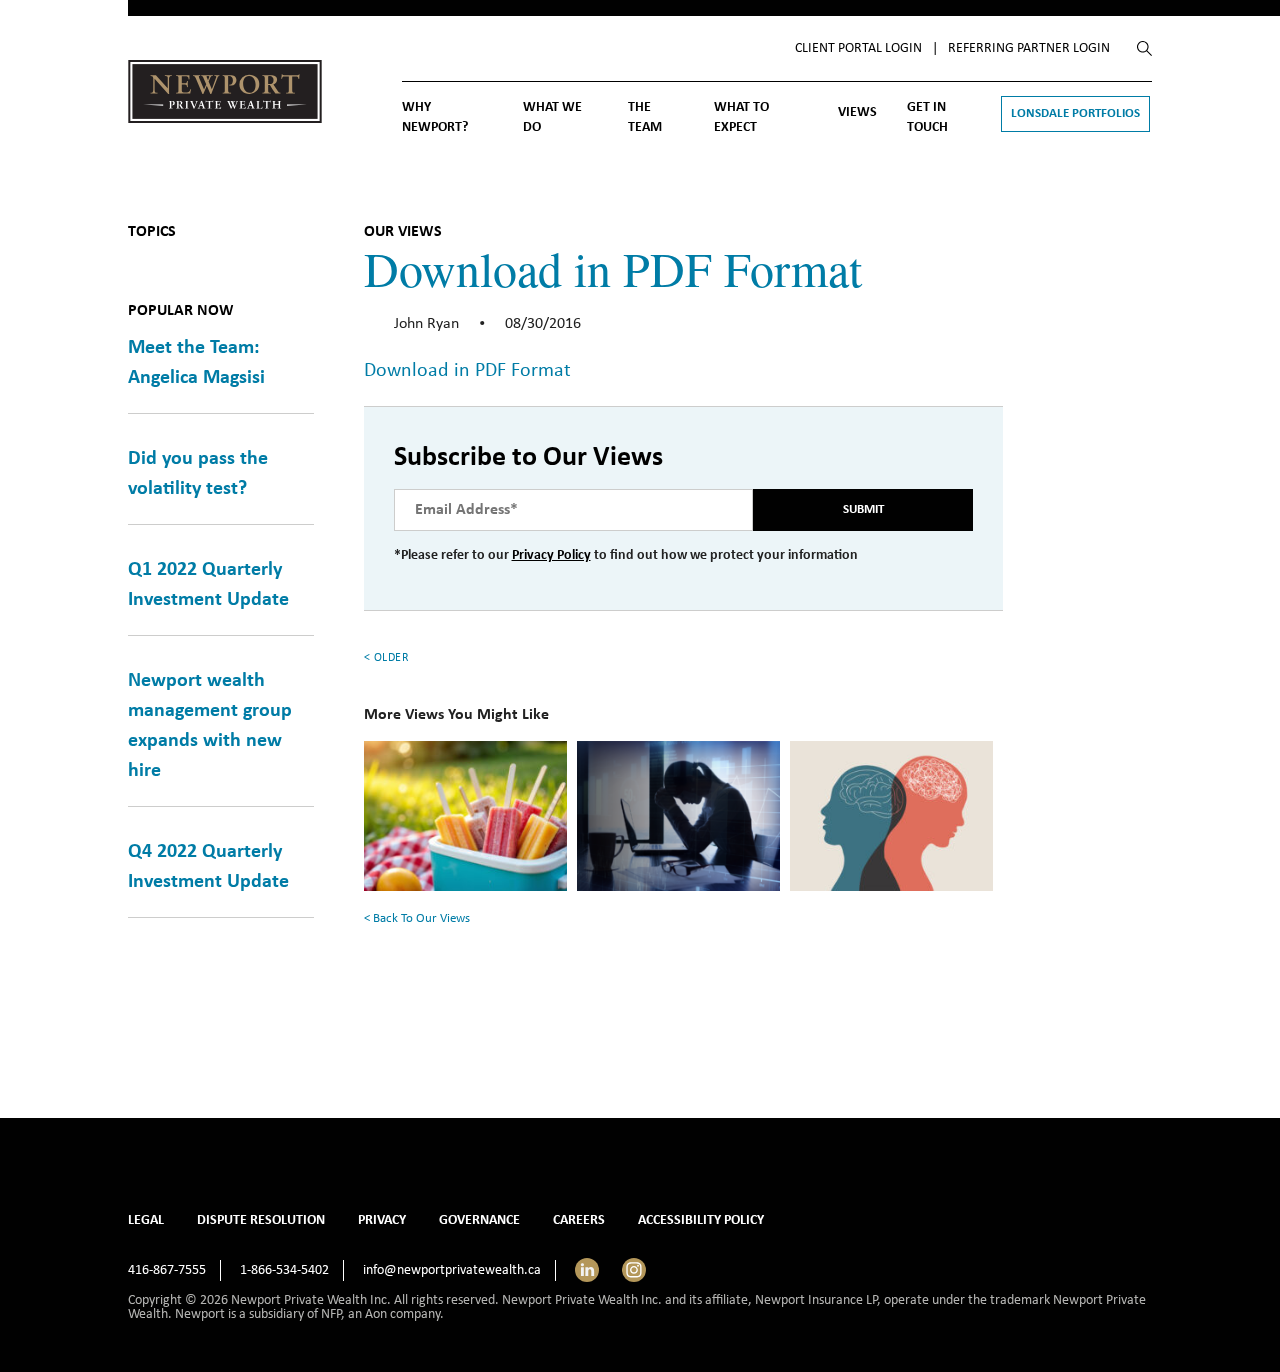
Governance (479, 1220)
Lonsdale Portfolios (1075, 113)
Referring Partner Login (1029, 48)
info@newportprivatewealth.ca (452, 1270)
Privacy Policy (551, 555)
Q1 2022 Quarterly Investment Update (208, 585)
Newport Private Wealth (225, 96)
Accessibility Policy (701, 1220)
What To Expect (741, 117)
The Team (645, 117)
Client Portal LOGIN (858, 48)
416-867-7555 (167, 1270)
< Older (387, 658)
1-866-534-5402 (284, 1270)
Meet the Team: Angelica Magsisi (196, 363)
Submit (863, 509)
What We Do (552, 117)
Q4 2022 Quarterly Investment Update (208, 867)
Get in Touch (927, 117)
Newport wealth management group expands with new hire (210, 726)
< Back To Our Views (417, 918)
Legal (146, 1220)
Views (857, 112)
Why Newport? (435, 117)
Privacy (382, 1220)
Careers (579, 1220)
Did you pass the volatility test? (198, 474)
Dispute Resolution (261, 1220)
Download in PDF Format (467, 371)
